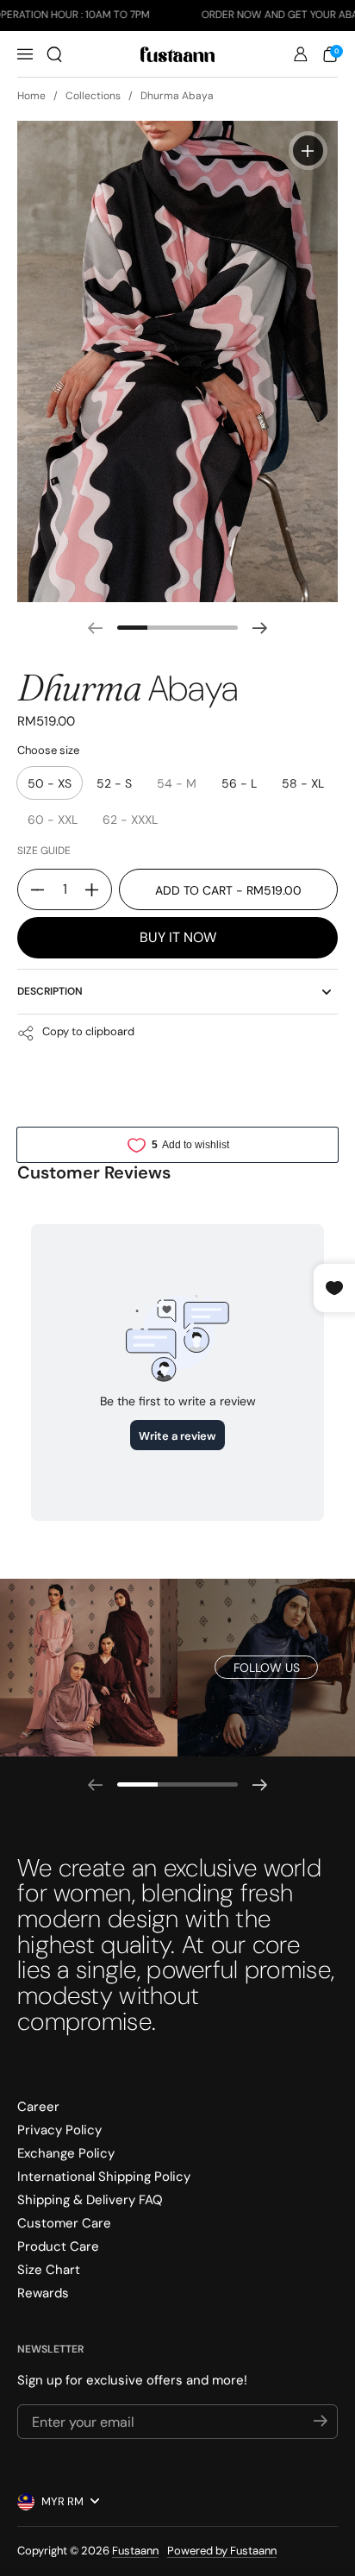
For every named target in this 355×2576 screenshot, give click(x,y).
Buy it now (178, 937)
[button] (54, 54)
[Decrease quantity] (31, 889)
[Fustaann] (177, 54)
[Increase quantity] (98, 889)
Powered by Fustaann (222, 2551)
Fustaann (135, 2551)
